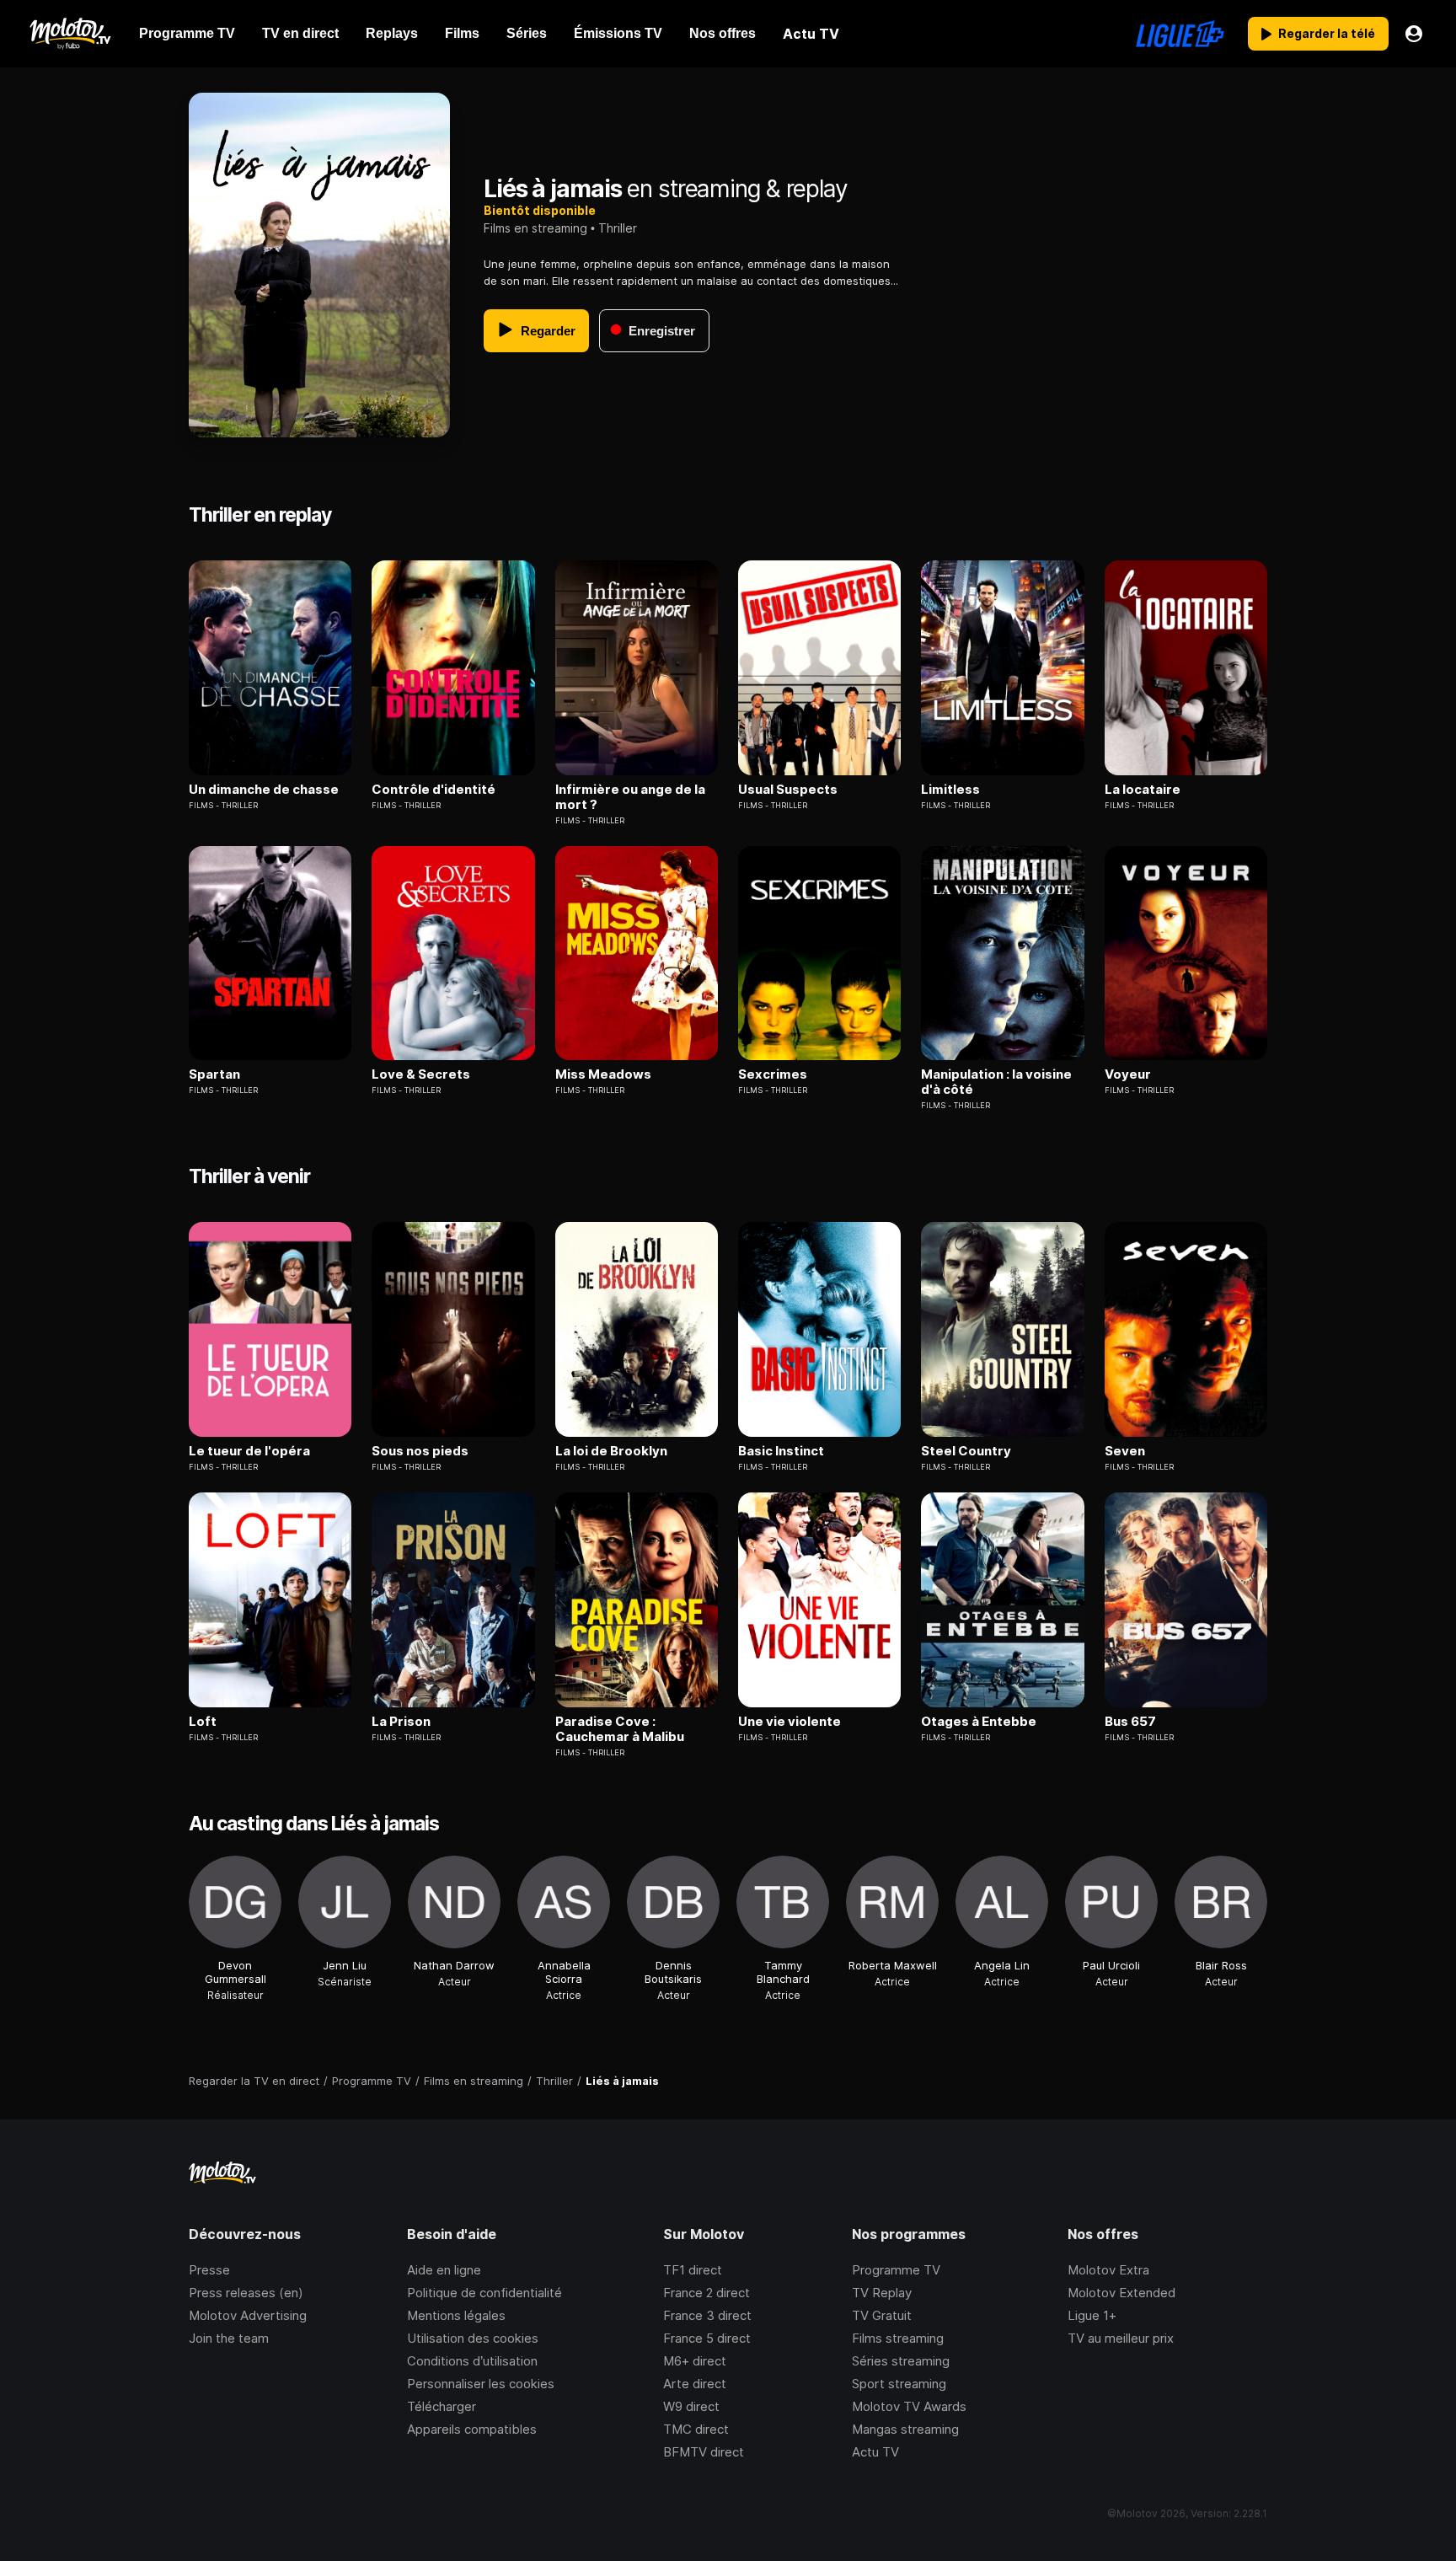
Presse (209, 2270)
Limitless (950, 790)
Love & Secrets (421, 1074)
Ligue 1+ (1092, 2315)
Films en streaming (535, 228)
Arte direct (695, 2384)
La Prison (401, 1722)
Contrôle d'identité (434, 790)
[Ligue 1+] (1180, 34)
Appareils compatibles (472, 2429)
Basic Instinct (781, 1451)
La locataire (1143, 790)
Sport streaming (899, 2384)
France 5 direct (707, 2338)
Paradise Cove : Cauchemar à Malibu (620, 1729)
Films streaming (898, 2338)
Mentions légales (456, 2315)
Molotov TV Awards (909, 2406)
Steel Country (966, 1451)
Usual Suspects (788, 790)
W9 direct (691, 2406)
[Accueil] (70, 34)
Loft (203, 1722)
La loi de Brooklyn (611, 1451)
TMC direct (696, 2429)
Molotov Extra (1108, 2270)
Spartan (214, 1074)
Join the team (229, 2338)
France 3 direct (707, 2315)
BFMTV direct (704, 2452)
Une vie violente (790, 1722)
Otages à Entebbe (979, 1722)
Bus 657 (1130, 1722)
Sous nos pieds (420, 1451)
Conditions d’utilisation (472, 2361)
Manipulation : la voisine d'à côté (996, 1082)
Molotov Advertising (248, 2315)
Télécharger (442, 2406)
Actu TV (875, 2452)
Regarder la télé (1327, 33)
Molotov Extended (1121, 2293)
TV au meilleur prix (1121, 2338)
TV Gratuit (882, 2315)
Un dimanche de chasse (264, 790)
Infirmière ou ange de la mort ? (630, 797)
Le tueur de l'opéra (249, 1451)
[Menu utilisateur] (1414, 34)
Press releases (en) (246, 2293)
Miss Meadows (603, 1074)
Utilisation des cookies (473, 2338)
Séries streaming (901, 2361)
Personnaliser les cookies (481, 2384)
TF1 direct (693, 2270)
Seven (1125, 1451)
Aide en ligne (444, 2270)
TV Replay (882, 2293)
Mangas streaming (905, 2429)
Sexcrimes (773, 1074)
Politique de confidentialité (484, 2293)
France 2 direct (707, 2293)
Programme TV (896, 2270)
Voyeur (1128, 1074)
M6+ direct (695, 2361)
